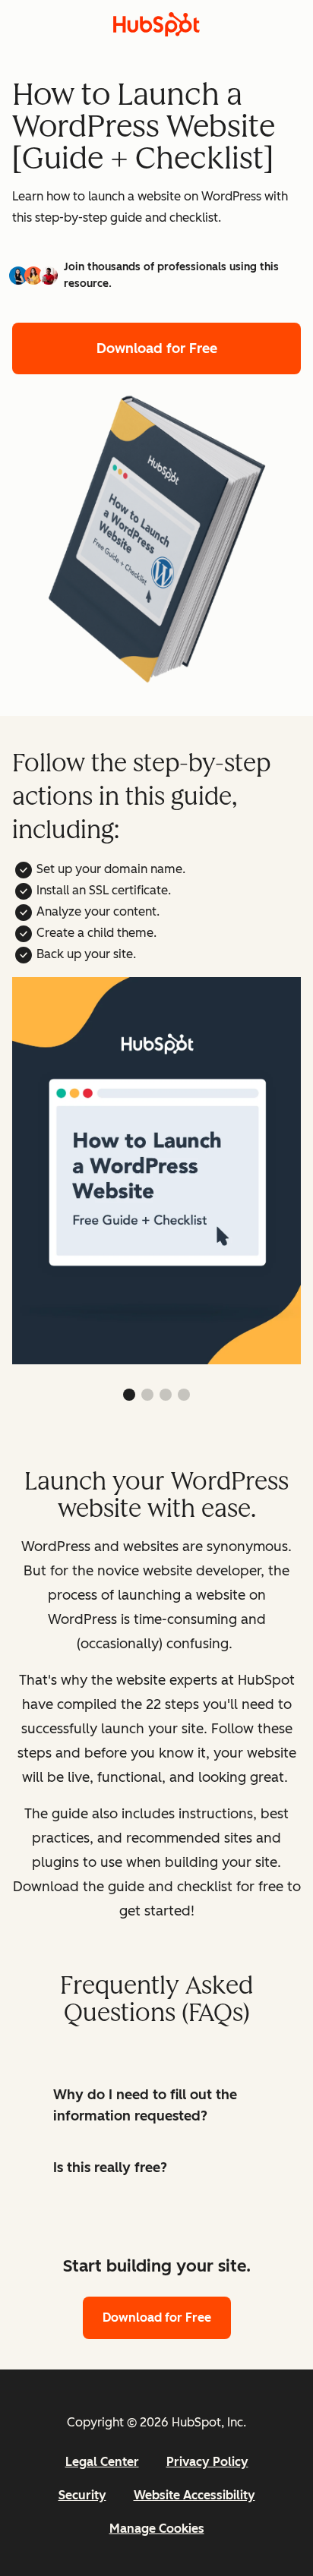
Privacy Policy (207, 2462)
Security (82, 2495)
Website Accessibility (194, 2495)
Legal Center (102, 2462)
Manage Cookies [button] (157, 2529)
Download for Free (157, 348)
